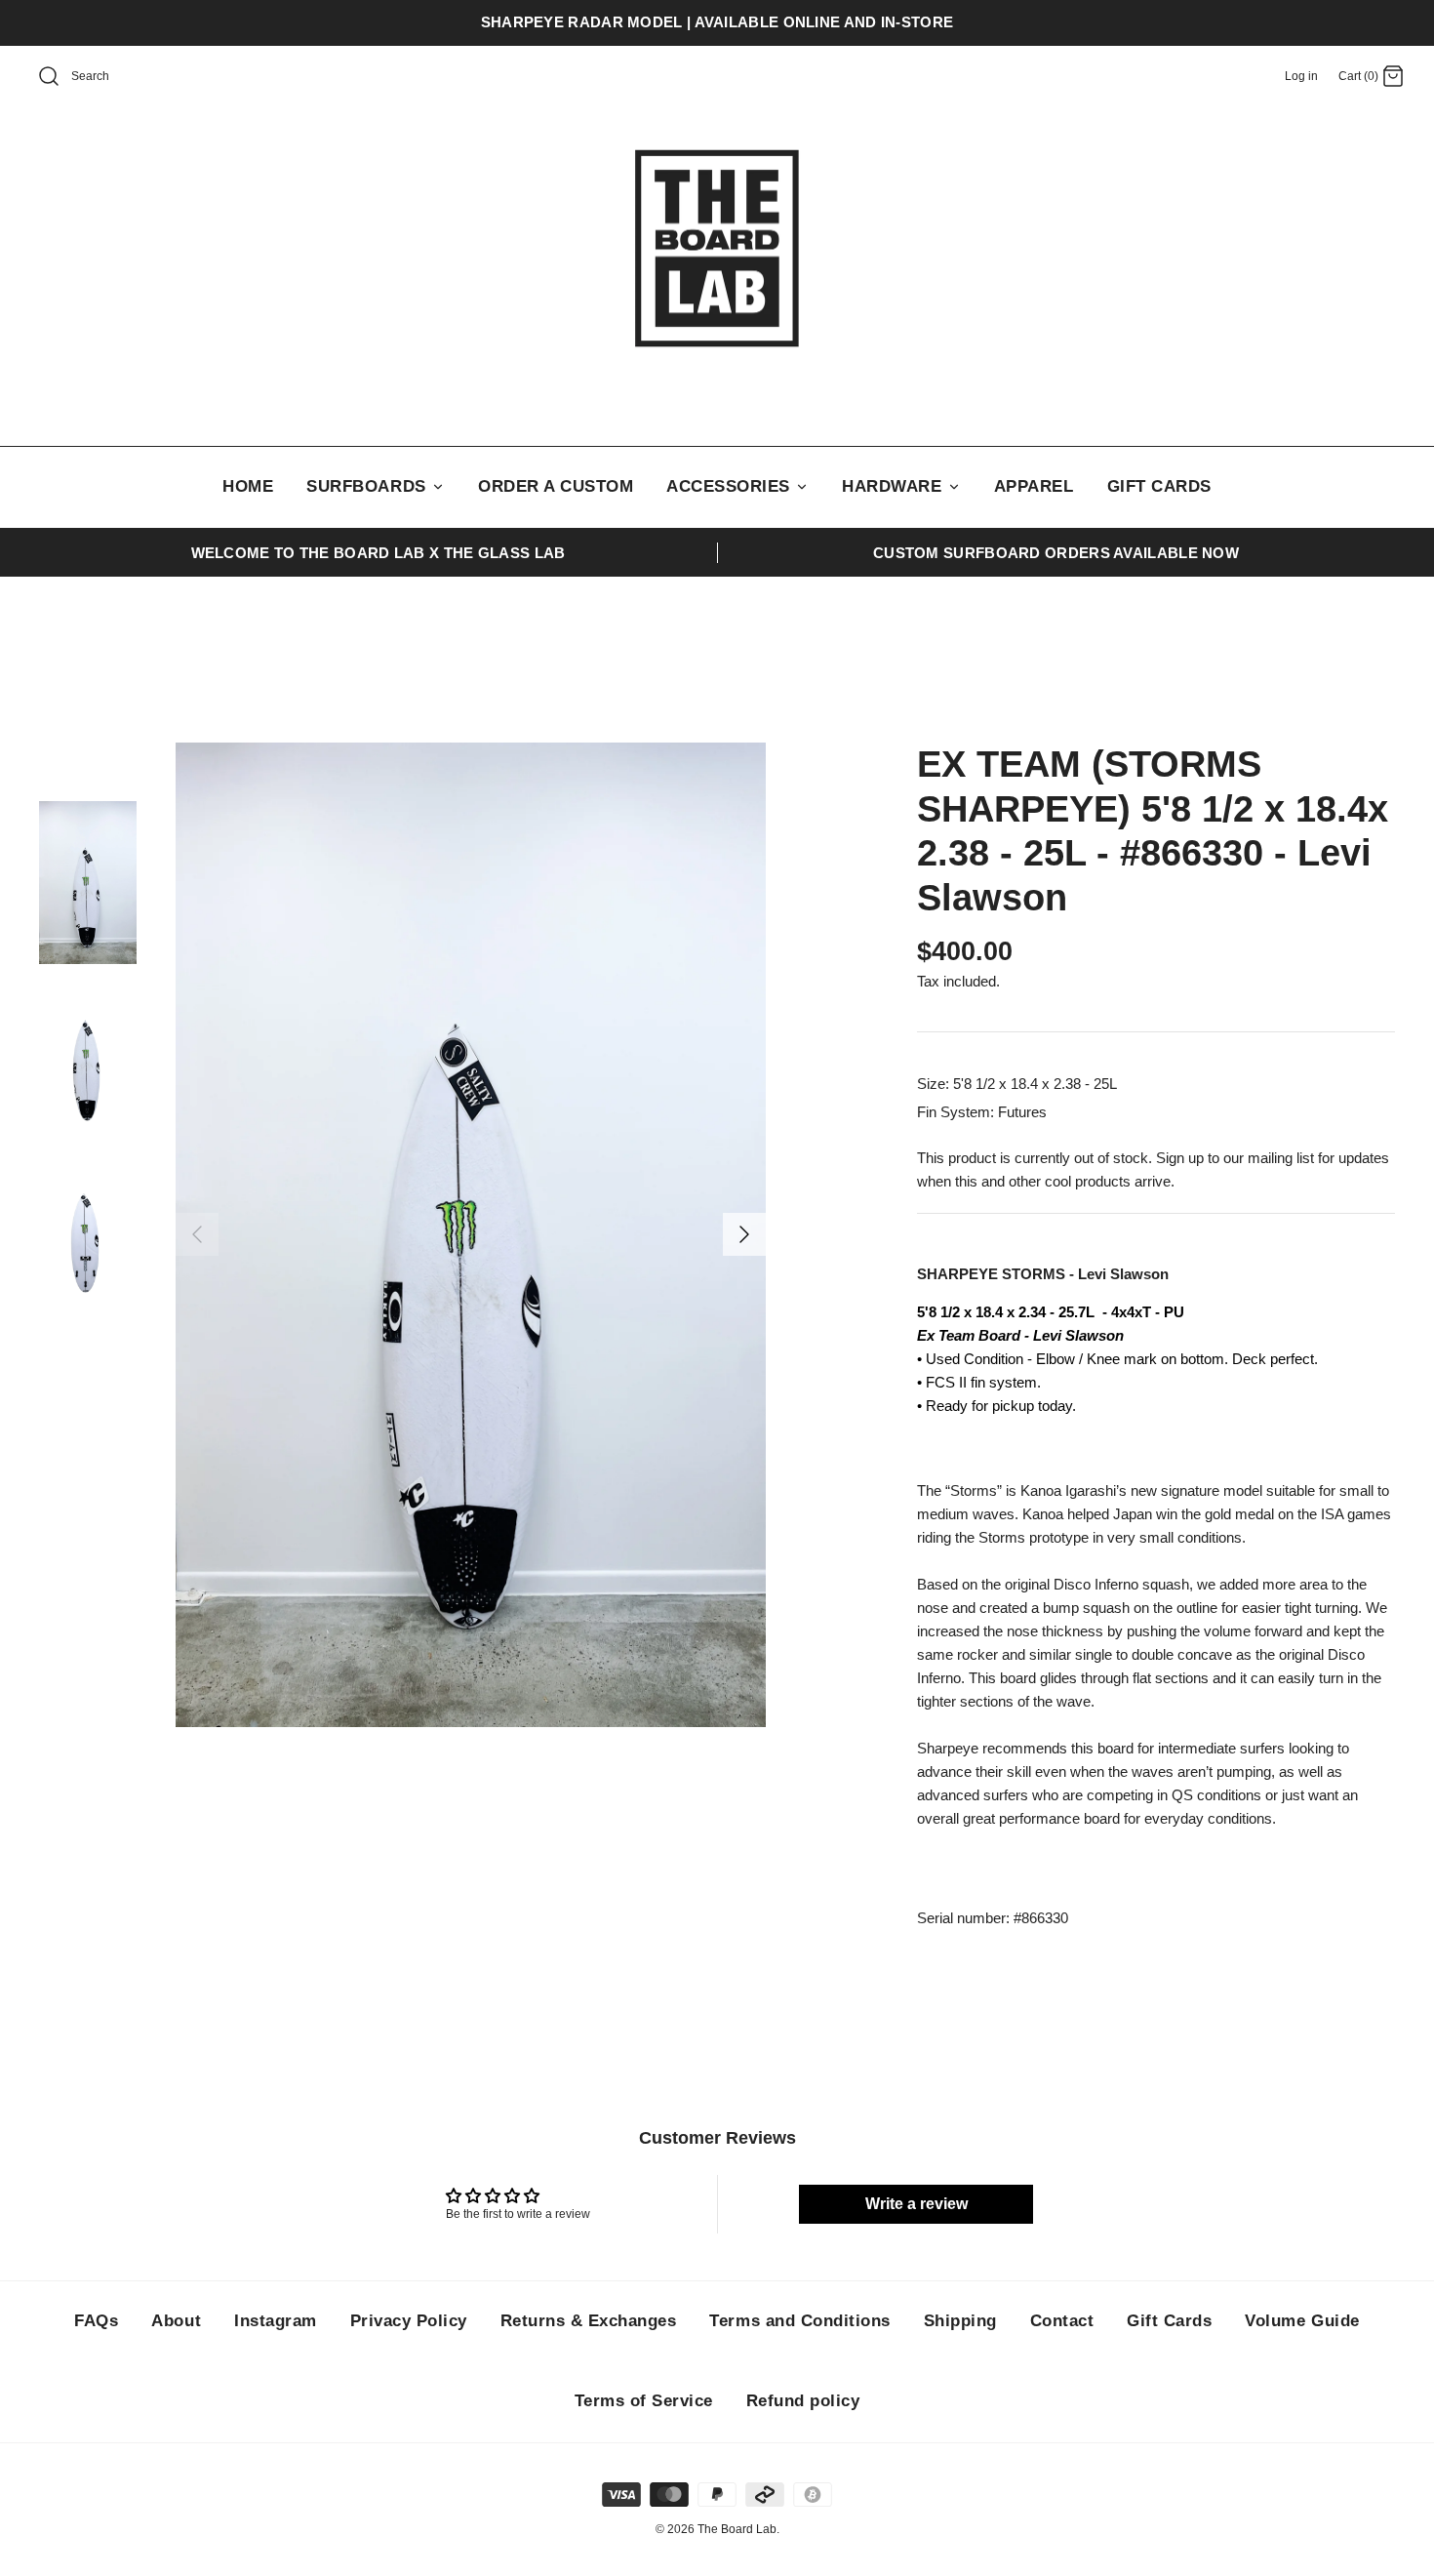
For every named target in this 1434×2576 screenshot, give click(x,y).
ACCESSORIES (731, 486)
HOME (248, 486)
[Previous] (197, 1234)
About (176, 2321)
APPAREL (1034, 486)
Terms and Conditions (799, 2321)
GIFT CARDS (1159, 486)
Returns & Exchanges (589, 2321)
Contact (1062, 2321)
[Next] (744, 1234)
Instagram (276, 2321)
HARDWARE (895, 486)
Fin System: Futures (982, 1112)
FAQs (96, 2321)
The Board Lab (737, 2529)
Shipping (960, 2321)
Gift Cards (1169, 2321)
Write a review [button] (916, 2204)
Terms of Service (644, 2401)
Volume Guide (1302, 2321)
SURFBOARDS (369, 486)
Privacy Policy (409, 2321)
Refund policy (803, 2401)
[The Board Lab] (717, 249)
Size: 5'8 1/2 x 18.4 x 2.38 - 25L (1017, 1084)
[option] (471, 1234)
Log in (1301, 76)
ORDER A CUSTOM (556, 486)
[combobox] (113, 77)
